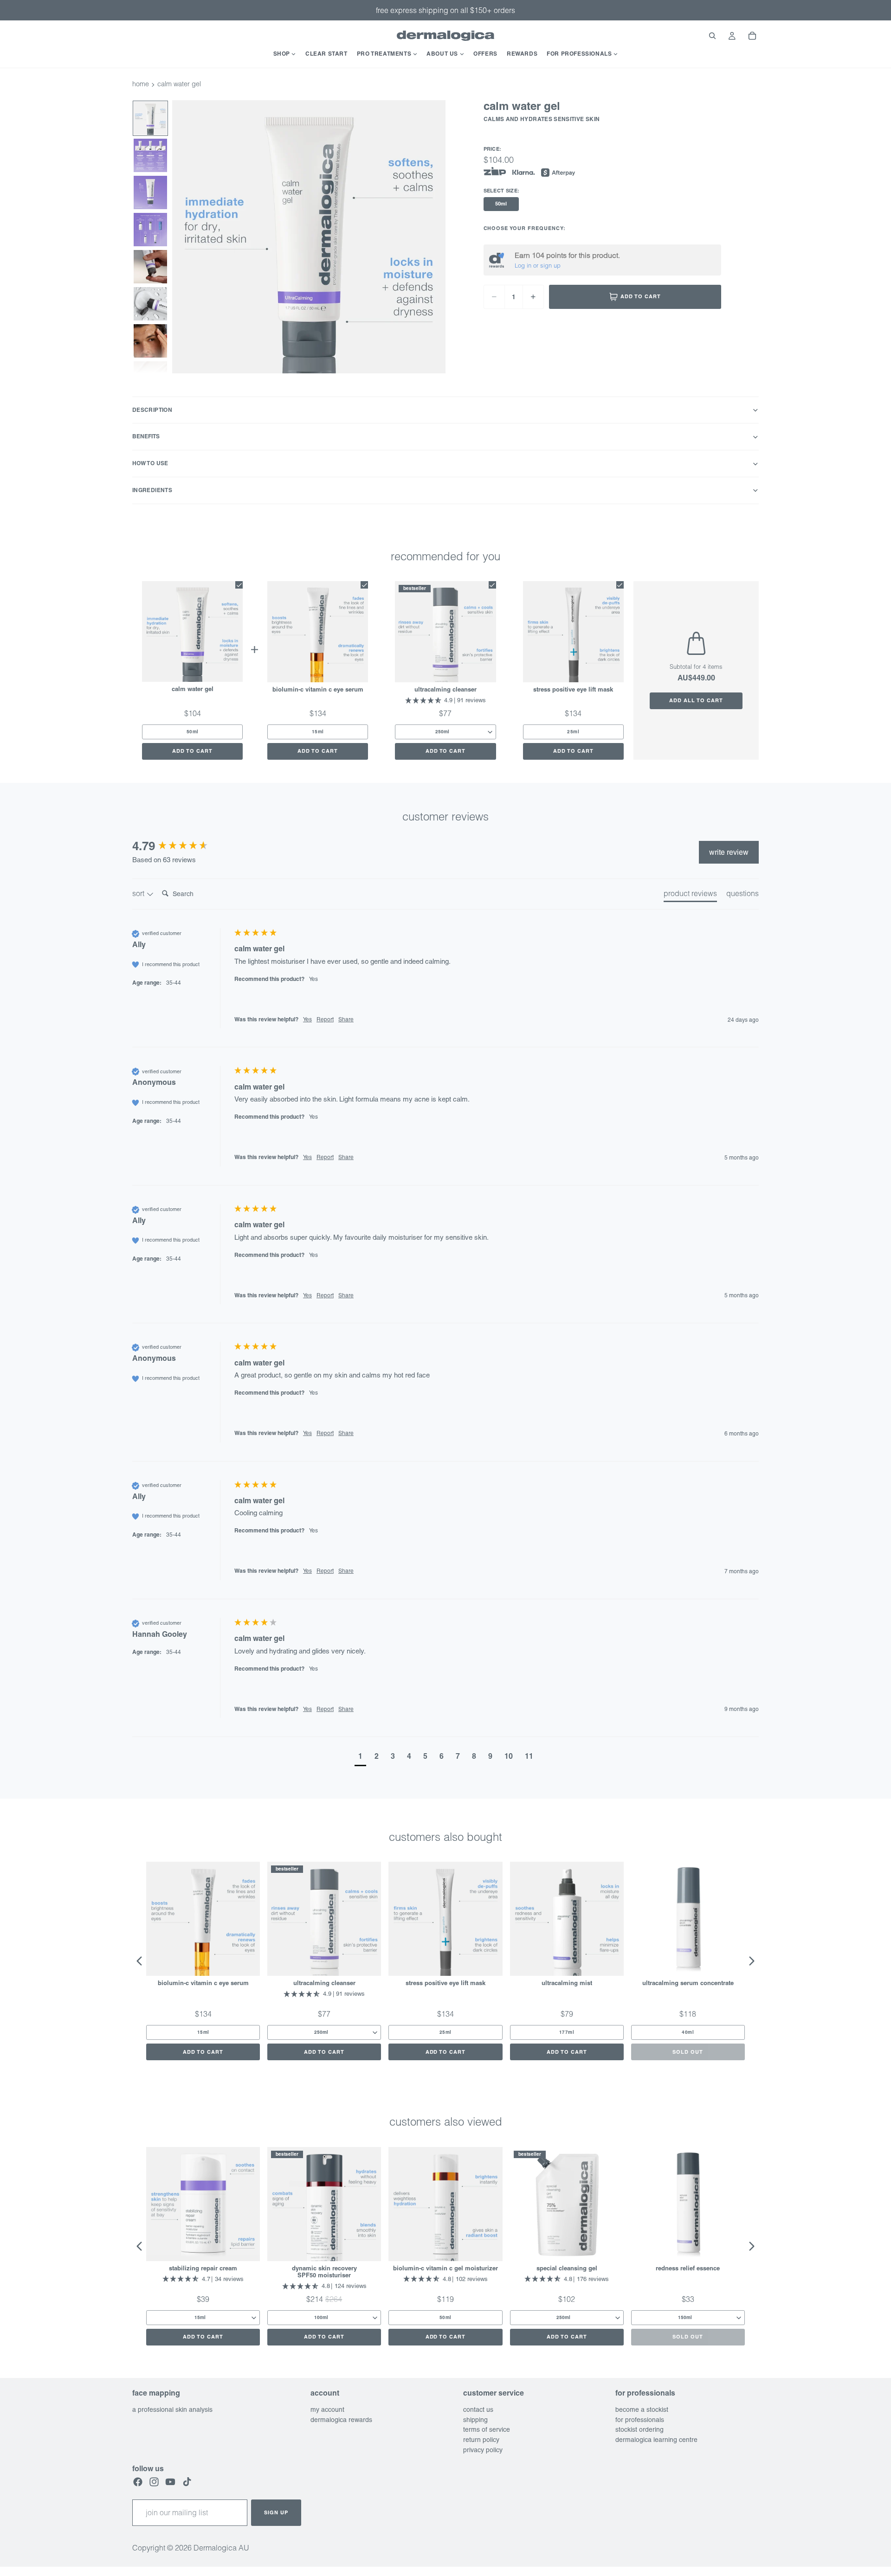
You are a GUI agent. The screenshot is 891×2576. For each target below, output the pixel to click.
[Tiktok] (187, 2482)
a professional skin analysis (172, 2409)
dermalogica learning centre (656, 2440)
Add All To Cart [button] (696, 700)
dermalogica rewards (341, 2420)
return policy (481, 2440)
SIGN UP (276, 2512)
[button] (360, 1757)
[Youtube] (170, 2482)
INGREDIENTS (152, 490)
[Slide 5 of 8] (150, 267)
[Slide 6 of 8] (150, 304)
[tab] (690, 895)
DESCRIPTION (152, 410)
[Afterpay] (558, 173)
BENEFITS (146, 436)
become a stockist (642, 2409)
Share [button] (346, 1019)
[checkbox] (239, 585)
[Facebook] (138, 2482)
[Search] (712, 36)
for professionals (640, 2420)
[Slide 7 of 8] (150, 341)
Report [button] (325, 1019)
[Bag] (752, 36)
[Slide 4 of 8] (150, 230)
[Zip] (495, 172)
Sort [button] (139, 893)
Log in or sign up (538, 265)
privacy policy (483, 2450)
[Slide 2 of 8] (150, 155)
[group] (181, 846)
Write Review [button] (729, 852)
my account (327, 2409)
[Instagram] (154, 2482)
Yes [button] (307, 1019)
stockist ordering (639, 2430)
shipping (475, 2420)
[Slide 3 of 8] (150, 192)
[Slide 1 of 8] (150, 118)
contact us (478, 2409)
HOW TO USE (150, 463)
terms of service (487, 2430)
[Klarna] (523, 173)
